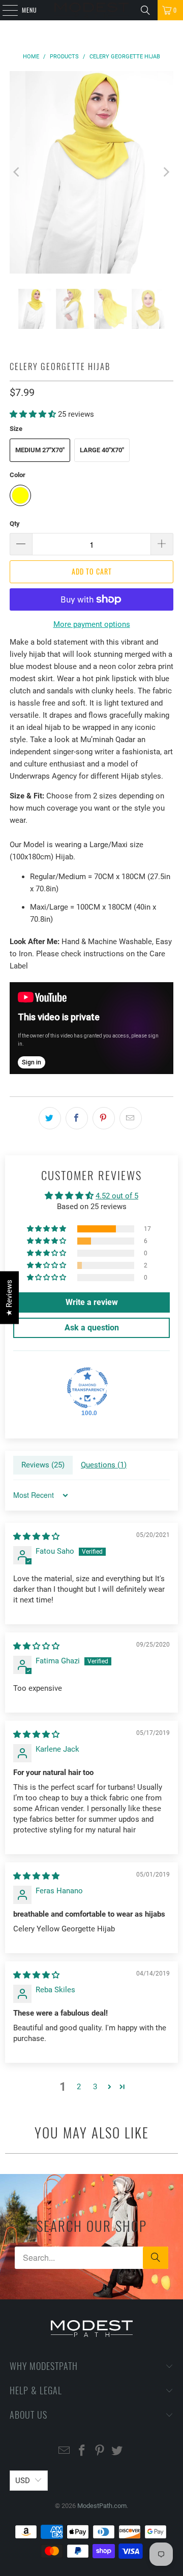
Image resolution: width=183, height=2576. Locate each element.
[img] (36, 1536)
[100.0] (87, 1388)
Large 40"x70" (102, 450)
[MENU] (5, 10)
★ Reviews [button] (9, 1297)
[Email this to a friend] (131, 1118)
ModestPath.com (102, 2506)
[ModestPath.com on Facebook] (82, 2451)
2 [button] (79, 2087)
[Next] (166, 172)
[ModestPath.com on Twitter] (117, 2451)
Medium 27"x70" (40, 450)
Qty (15, 524)
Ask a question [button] (92, 1328)
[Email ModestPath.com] (65, 2451)
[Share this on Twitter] (50, 1118)
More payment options (92, 624)
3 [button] (95, 2087)
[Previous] (17, 172)
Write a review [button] (92, 1302)
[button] (33, 414)
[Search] (145, 10)
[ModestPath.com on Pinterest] (100, 2451)
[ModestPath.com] (91, 10)
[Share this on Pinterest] (104, 1118)
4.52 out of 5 (117, 1196)
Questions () (104, 1465)
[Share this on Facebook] (77, 1118)
